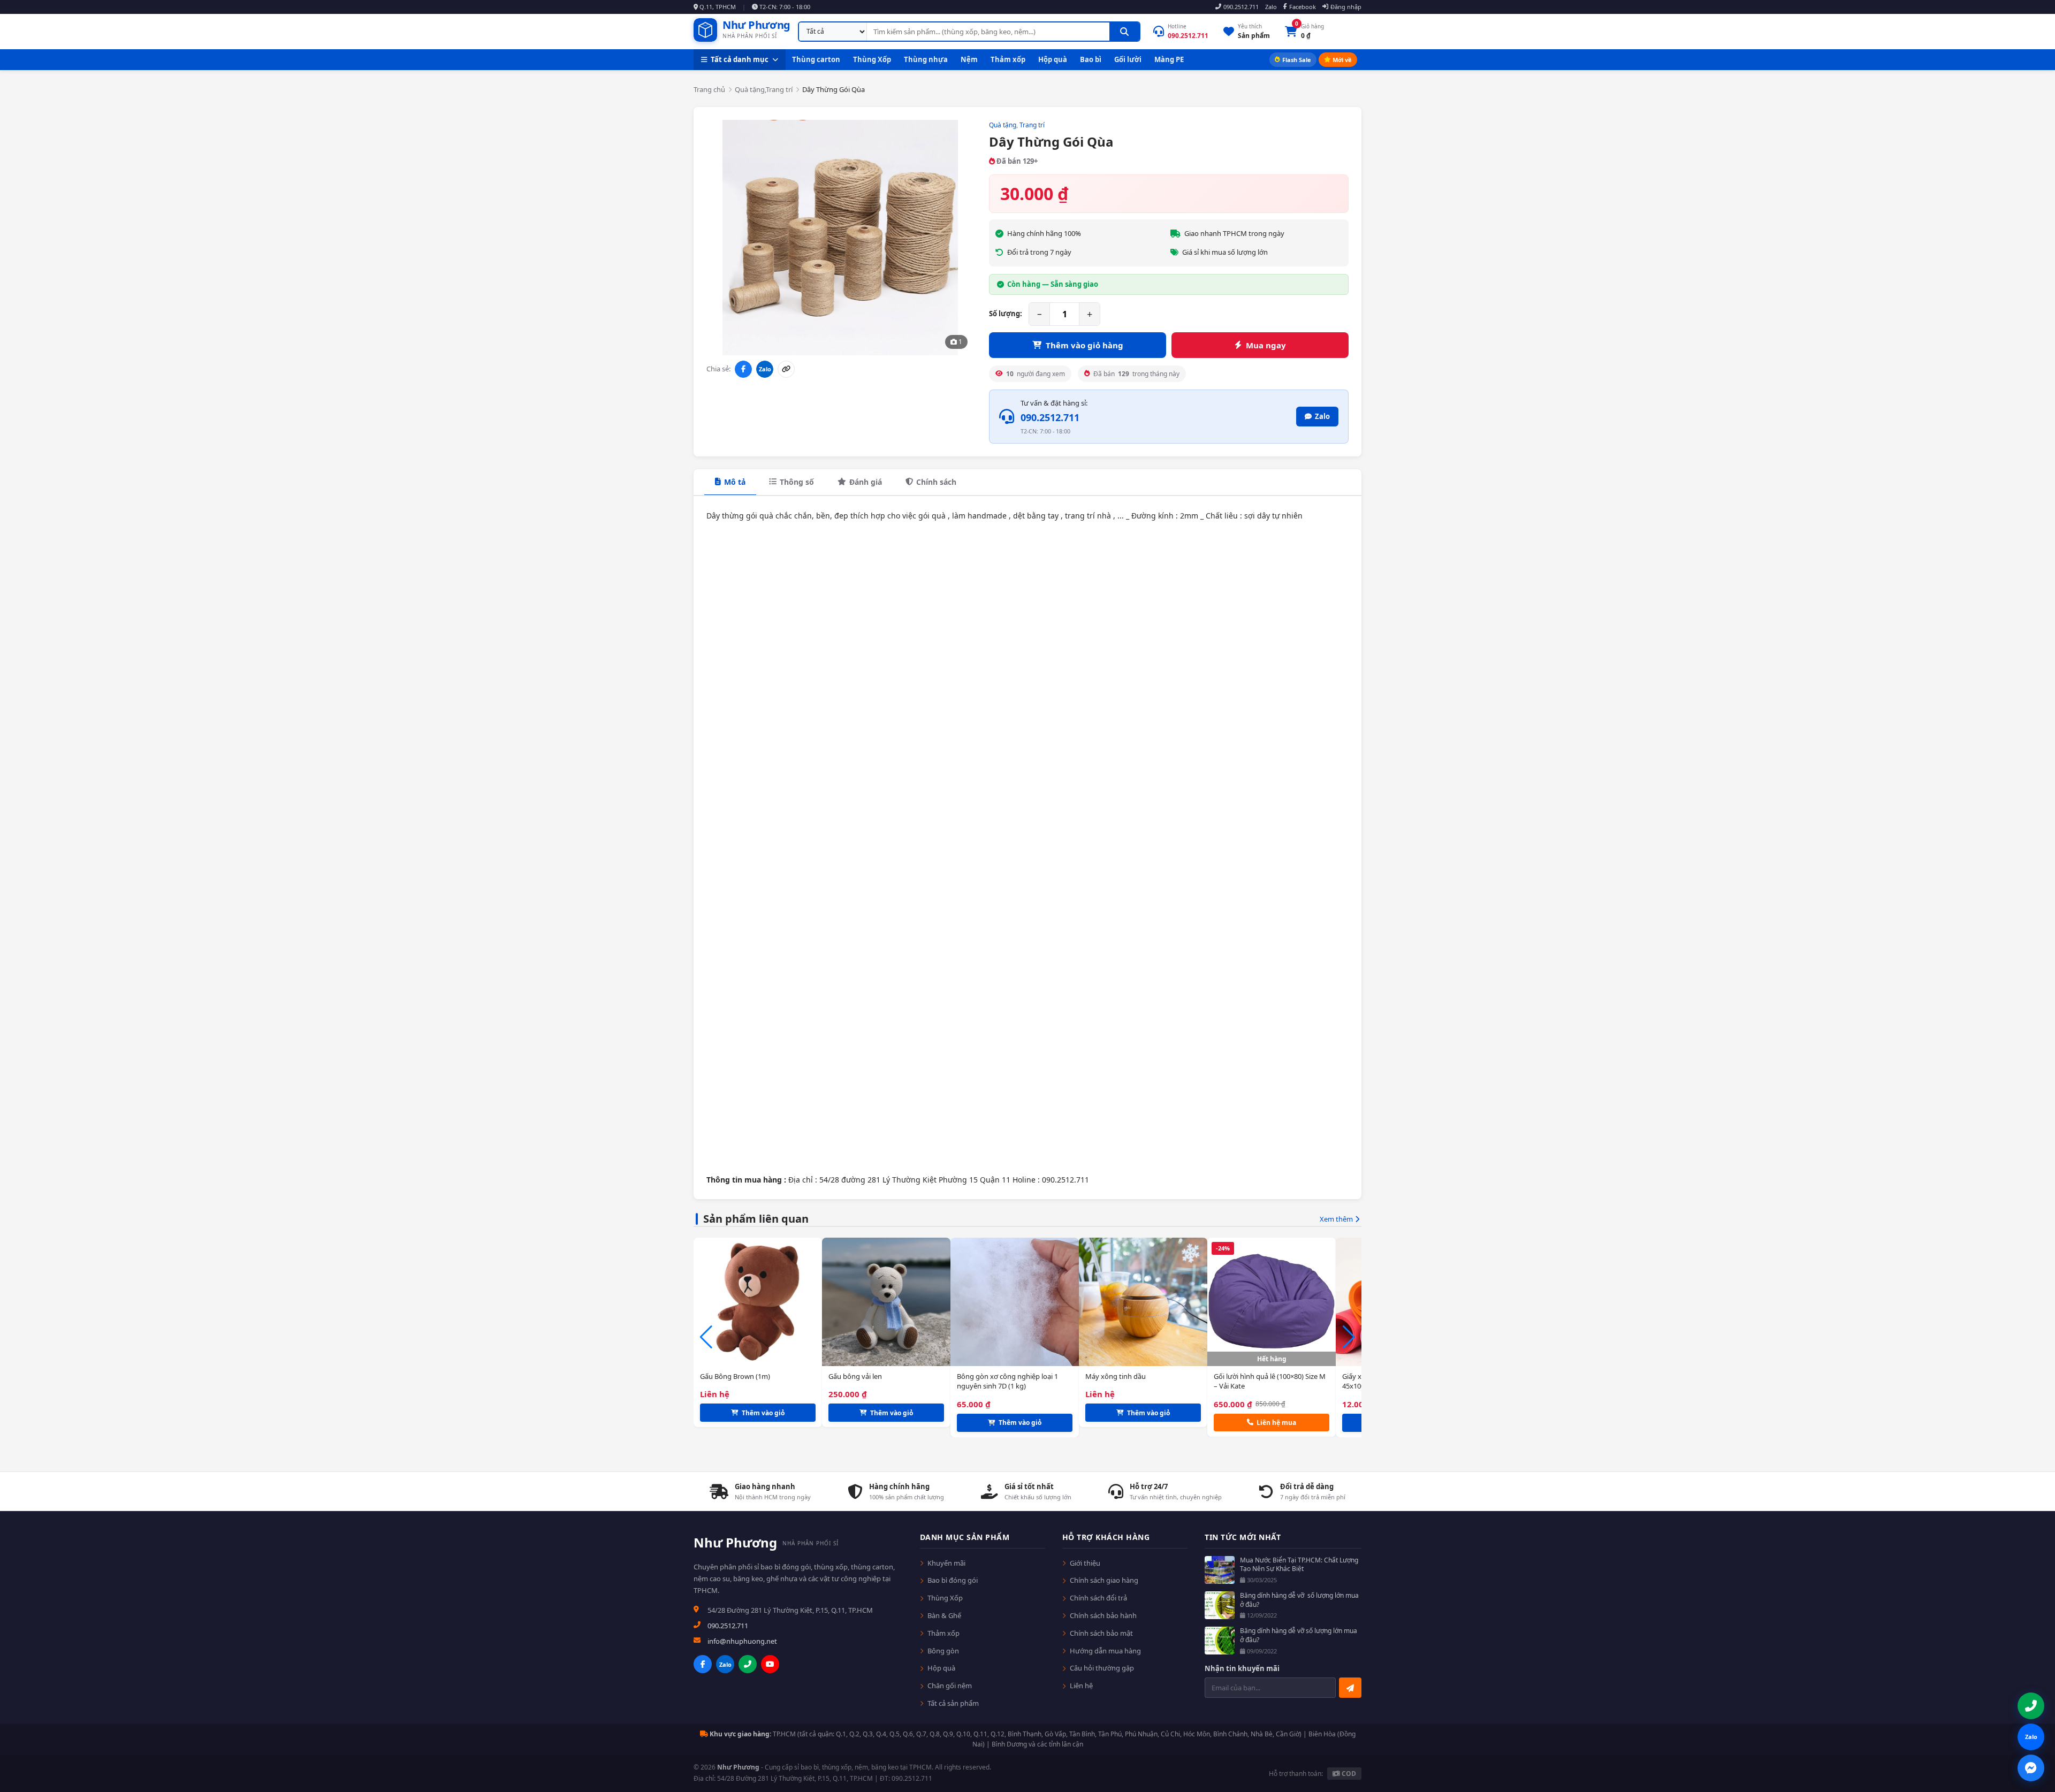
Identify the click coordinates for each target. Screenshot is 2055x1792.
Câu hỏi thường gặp (1102, 1668)
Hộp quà (1053, 59)
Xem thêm (1336, 1219)
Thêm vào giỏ (763, 1413)
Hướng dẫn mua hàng (1105, 1651)
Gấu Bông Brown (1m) (735, 1376)
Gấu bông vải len (855, 1376)
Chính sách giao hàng (1104, 1580)
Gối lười (1128, 59)
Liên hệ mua (1276, 1423)
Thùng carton (816, 59)
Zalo (1271, 7)
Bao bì (1091, 59)
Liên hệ (1081, 1686)
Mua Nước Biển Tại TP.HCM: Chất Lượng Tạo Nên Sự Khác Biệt (1299, 1565)
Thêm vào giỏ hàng (1084, 345)
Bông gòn (943, 1651)
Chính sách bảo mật (1101, 1633)
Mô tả (735, 482)
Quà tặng (1003, 125)
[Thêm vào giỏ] (814, 1392)
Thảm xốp (1008, 59)
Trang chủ (709, 89)
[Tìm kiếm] (1124, 32)
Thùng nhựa (926, 59)
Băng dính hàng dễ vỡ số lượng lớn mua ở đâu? (1299, 1600)
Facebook (1303, 7)
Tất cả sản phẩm (953, 1703)
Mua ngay (1266, 345)
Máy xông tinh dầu (1116, 1376)
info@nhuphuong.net (742, 1641)
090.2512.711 (1241, 7)
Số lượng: (1006, 314)
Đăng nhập (1346, 7)
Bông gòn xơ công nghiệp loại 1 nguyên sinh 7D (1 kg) (1007, 1381)
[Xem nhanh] (814, 1414)
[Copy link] (786, 369)
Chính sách (936, 482)
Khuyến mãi (946, 1563)
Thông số (797, 482)
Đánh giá (866, 482)
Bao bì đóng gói (953, 1580)
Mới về (1342, 60)
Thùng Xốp (872, 59)
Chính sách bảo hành (1103, 1615)
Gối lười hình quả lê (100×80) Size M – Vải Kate (1270, 1381)
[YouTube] (770, 1664)
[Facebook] (703, 1664)
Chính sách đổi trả (1098, 1598)
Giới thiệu (1085, 1563)
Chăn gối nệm (950, 1686)
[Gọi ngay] (748, 1664)
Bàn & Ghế (944, 1615)
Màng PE (1169, 59)
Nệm (969, 59)
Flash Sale (1297, 60)
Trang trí (1032, 125)
